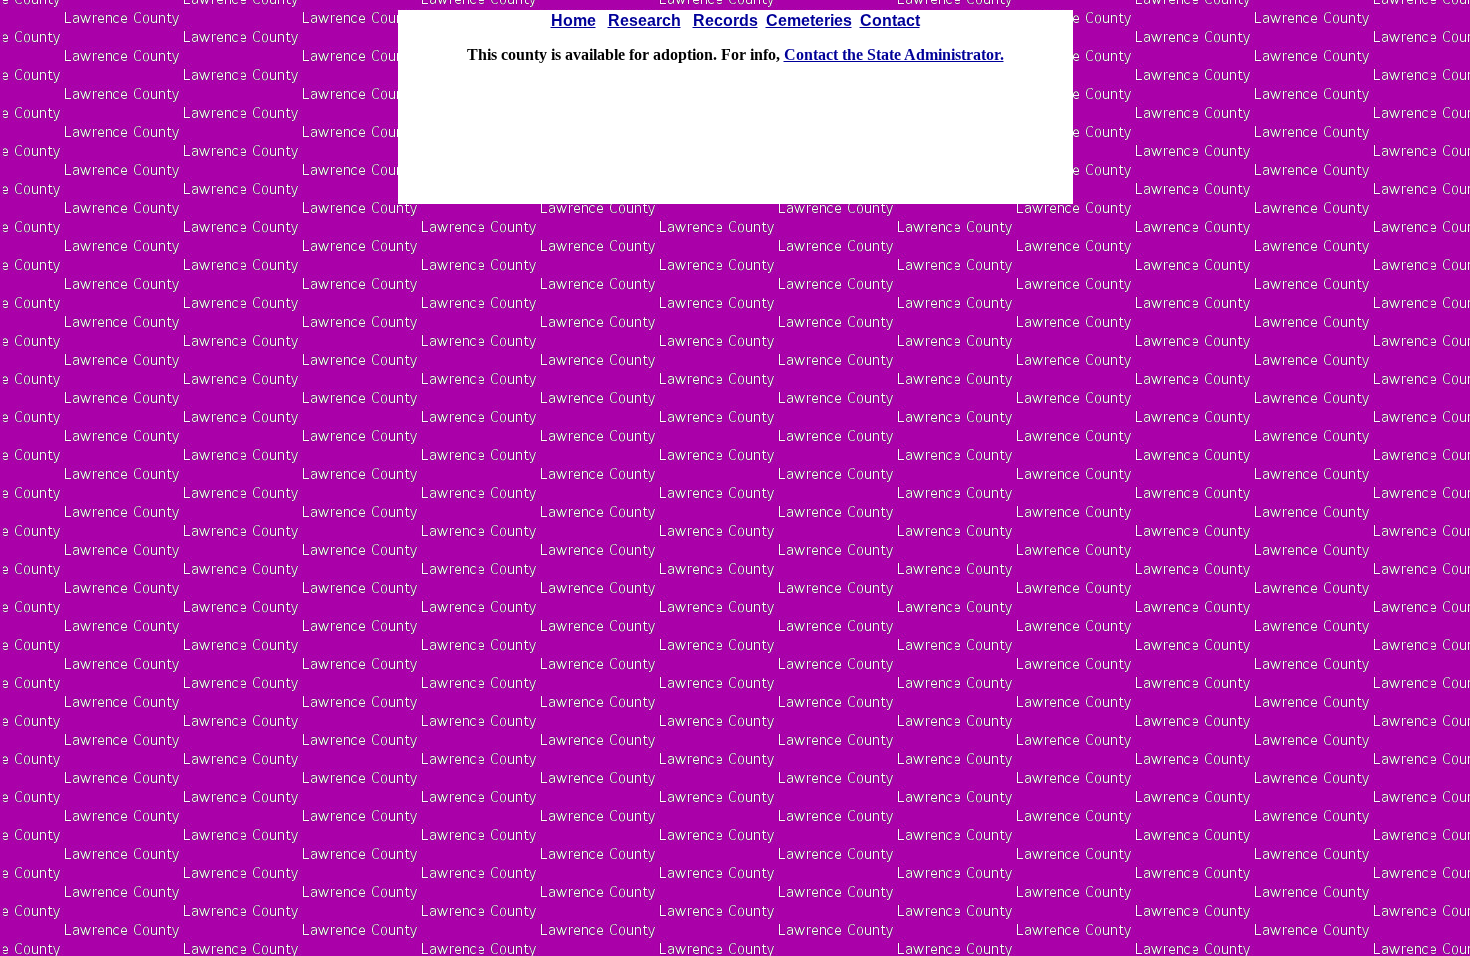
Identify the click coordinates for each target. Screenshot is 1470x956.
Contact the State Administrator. (894, 54)
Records (725, 20)
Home (573, 20)
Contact (890, 20)
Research (644, 20)
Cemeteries (809, 20)
